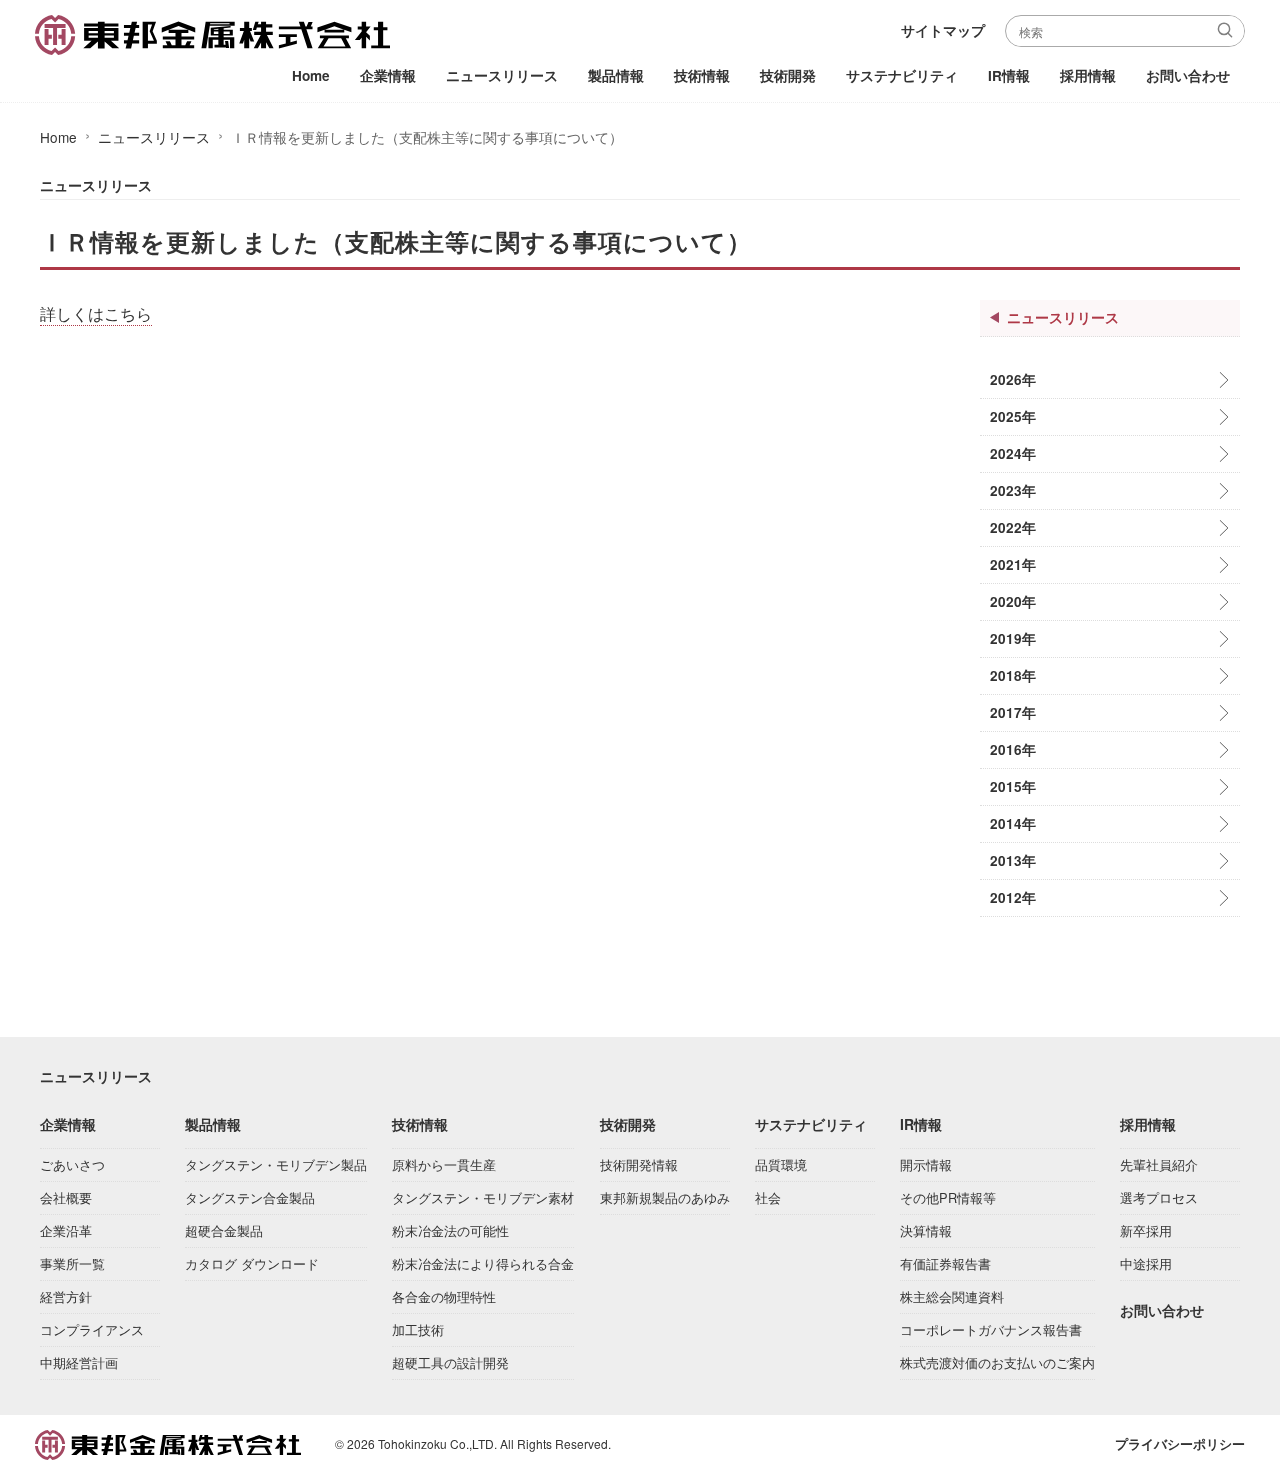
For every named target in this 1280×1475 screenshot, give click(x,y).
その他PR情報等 (948, 1197)
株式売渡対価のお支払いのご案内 (997, 1362)
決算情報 (926, 1230)
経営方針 (66, 1296)
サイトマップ (943, 30)
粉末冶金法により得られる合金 (483, 1263)
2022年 (1013, 527)
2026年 (1013, 379)
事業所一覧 (72, 1263)
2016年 (1013, 749)
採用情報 (1088, 75)
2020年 (1013, 601)
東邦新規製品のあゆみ (665, 1197)
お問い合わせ (1188, 75)
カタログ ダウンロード (252, 1263)
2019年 (1013, 638)
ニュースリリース (502, 75)
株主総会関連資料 (952, 1296)
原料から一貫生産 (444, 1164)
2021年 (1013, 564)
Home (311, 75)
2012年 (1013, 897)
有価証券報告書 (945, 1263)
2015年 (1013, 786)
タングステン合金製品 (250, 1197)
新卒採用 (1146, 1230)
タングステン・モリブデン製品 (276, 1164)
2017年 (1013, 712)
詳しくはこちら (96, 314)
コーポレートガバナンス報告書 (991, 1329)
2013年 (1013, 860)
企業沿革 (66, 1230)
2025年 (1013, 416)
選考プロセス (1159, 1197)
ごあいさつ (72, 1164)
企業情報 (388, 75)
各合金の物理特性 (444, 1296)
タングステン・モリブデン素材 (483, 1197)
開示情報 (926, 1164)
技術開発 (788, 75)
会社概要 (66, 1197)
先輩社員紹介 (1159, 1164)
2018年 (1013, 675)
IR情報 (1009, 75)
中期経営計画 (79, 1362)
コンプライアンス (92, 1329)
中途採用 (1146, 1263)
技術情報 (702, 75)
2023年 (1013, 490)
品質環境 (781, 1164)
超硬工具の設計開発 (450, 1362)
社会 (768, 1197)
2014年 (1013, 823)
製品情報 (616, 75)
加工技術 (418, 1329)
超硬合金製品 (224, 1230)
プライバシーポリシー (1180, 1444)
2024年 (1013, 453)
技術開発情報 (639, 1164)
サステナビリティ (902, 75)
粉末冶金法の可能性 (450, 1230)
